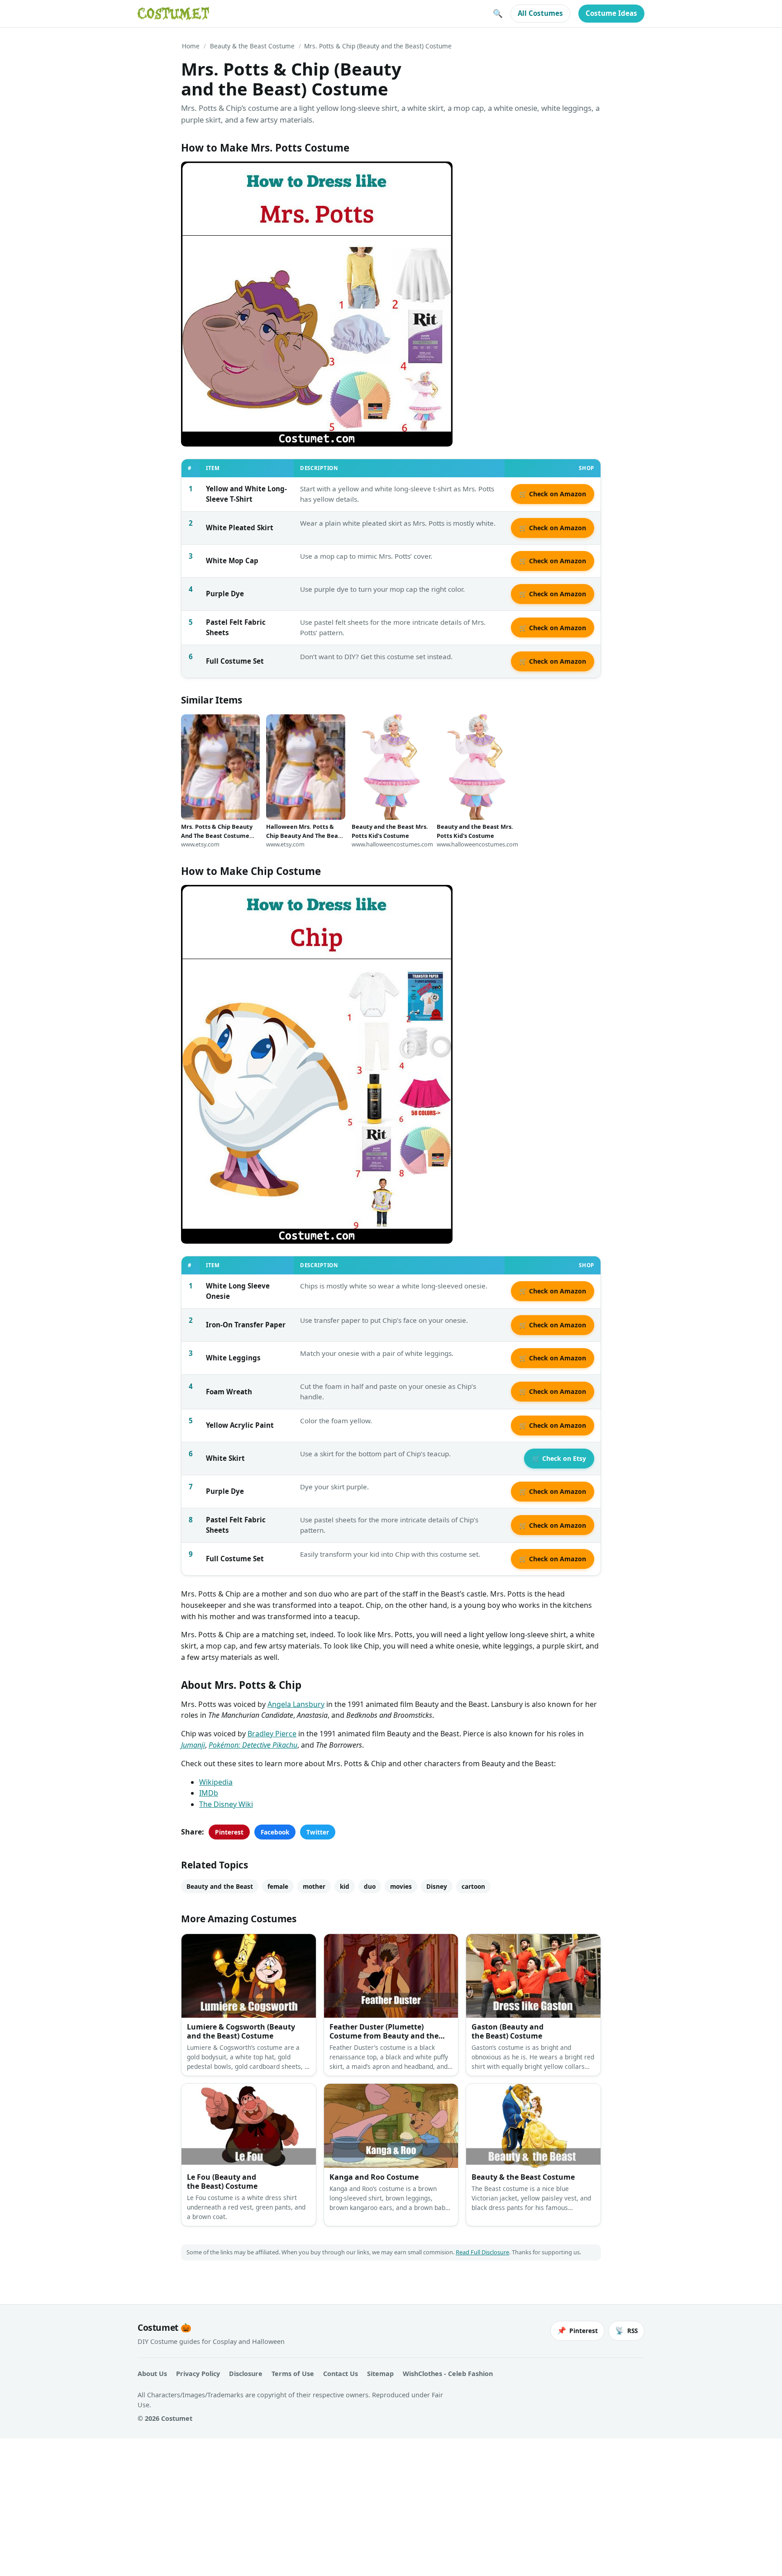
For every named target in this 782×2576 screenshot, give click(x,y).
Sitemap (380, 2374)
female (278, 1886)
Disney (437, 1886)
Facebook (275, 1832)
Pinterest (229, 1832)
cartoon (473, 1886)
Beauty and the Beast (220, 1886)
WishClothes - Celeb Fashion (448, 2374)
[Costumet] (173, 14)
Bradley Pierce (272, 1734)
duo (370, 1886)
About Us (152, 2374)
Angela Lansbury (296, 1704)
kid (345, 1886)
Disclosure (246, 2374)
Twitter (318, 1832)
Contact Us (341, 2374)
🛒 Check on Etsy (559, 1458)
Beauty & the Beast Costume (252, 46)
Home (191, 46)
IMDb (209, 1793)
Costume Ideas (611, 13)
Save (201, 176)
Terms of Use (293, 2374)
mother (314, 1886)
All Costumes (540, 13)
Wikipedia (216, 1782)
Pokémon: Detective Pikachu (253, 1745)
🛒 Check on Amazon (553, 494)
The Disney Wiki (226, 1804)
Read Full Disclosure (482, 2252)
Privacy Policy (198, 2374)
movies (401, 1886)
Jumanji (193, 1745)
